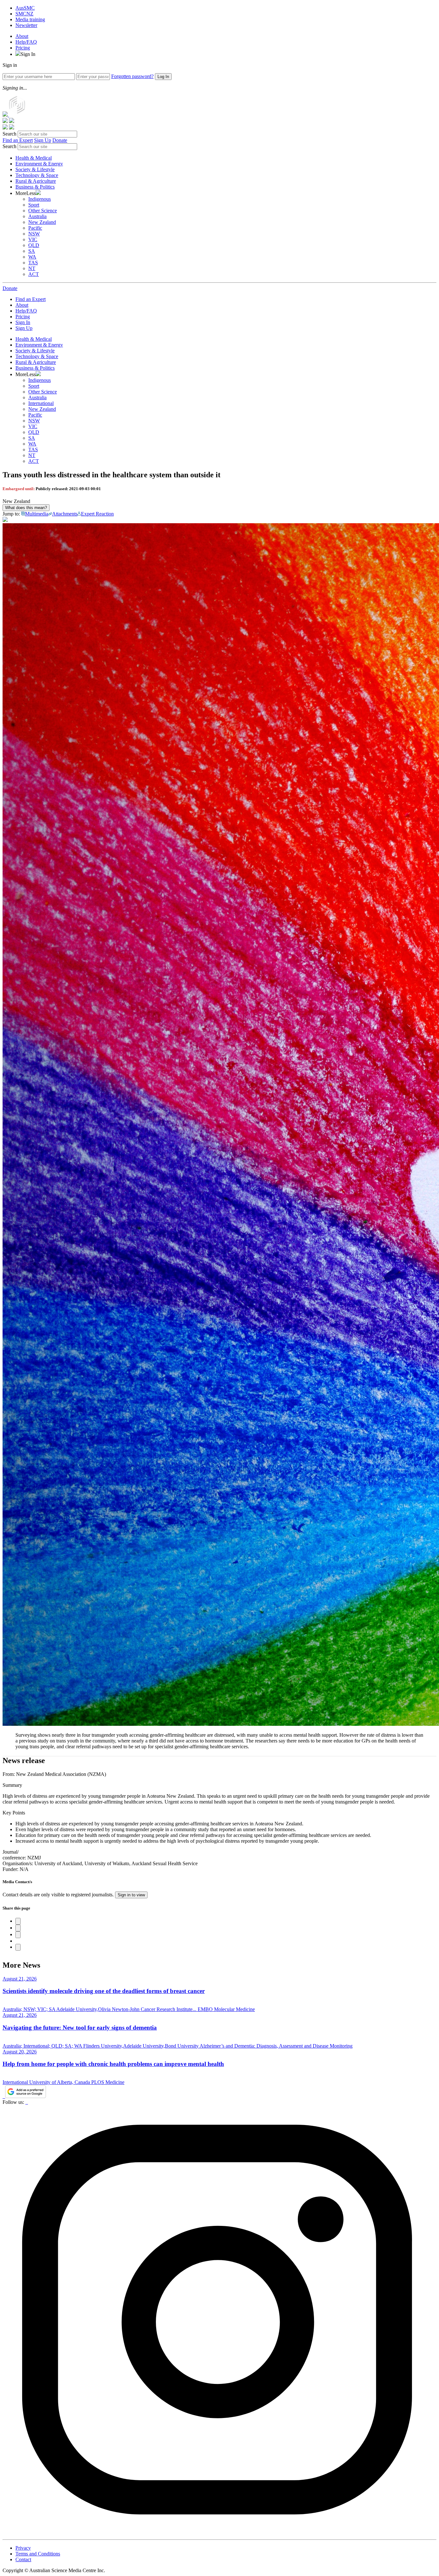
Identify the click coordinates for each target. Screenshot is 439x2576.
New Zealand (42, 222)
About (22, 36)
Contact (23, 2559)
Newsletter (26, 25)
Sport (34, 205)
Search (9, 134)
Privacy (23, 2548)
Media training (30, 19)
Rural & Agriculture (36, 181)
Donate (60, 140)
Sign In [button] (28, 54)
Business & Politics (35, 187)
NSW (34, 234)
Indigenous (40, 199)
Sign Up (43, 140)
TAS (33, 263)
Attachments (65, 514)
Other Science (43, 211)
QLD (34, 245)
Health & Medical (34, 158)
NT (32, 268)
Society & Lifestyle (35, 169)
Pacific (35, 228)
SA (32, 251)
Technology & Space (37, 175)
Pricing (23, 48)
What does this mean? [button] (26, 508)
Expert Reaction (97, 514)
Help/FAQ (26, 42)
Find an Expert (18, 140)
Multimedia (37, 514)
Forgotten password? (132, 76)
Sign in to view (131, 1895)
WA (32, 257)
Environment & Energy (39, 164)
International (41, 403)
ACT (34, 274)
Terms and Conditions (38, 2554)
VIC (33, 239)
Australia (37, 216)
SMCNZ (24, 14)
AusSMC (25, 8)
